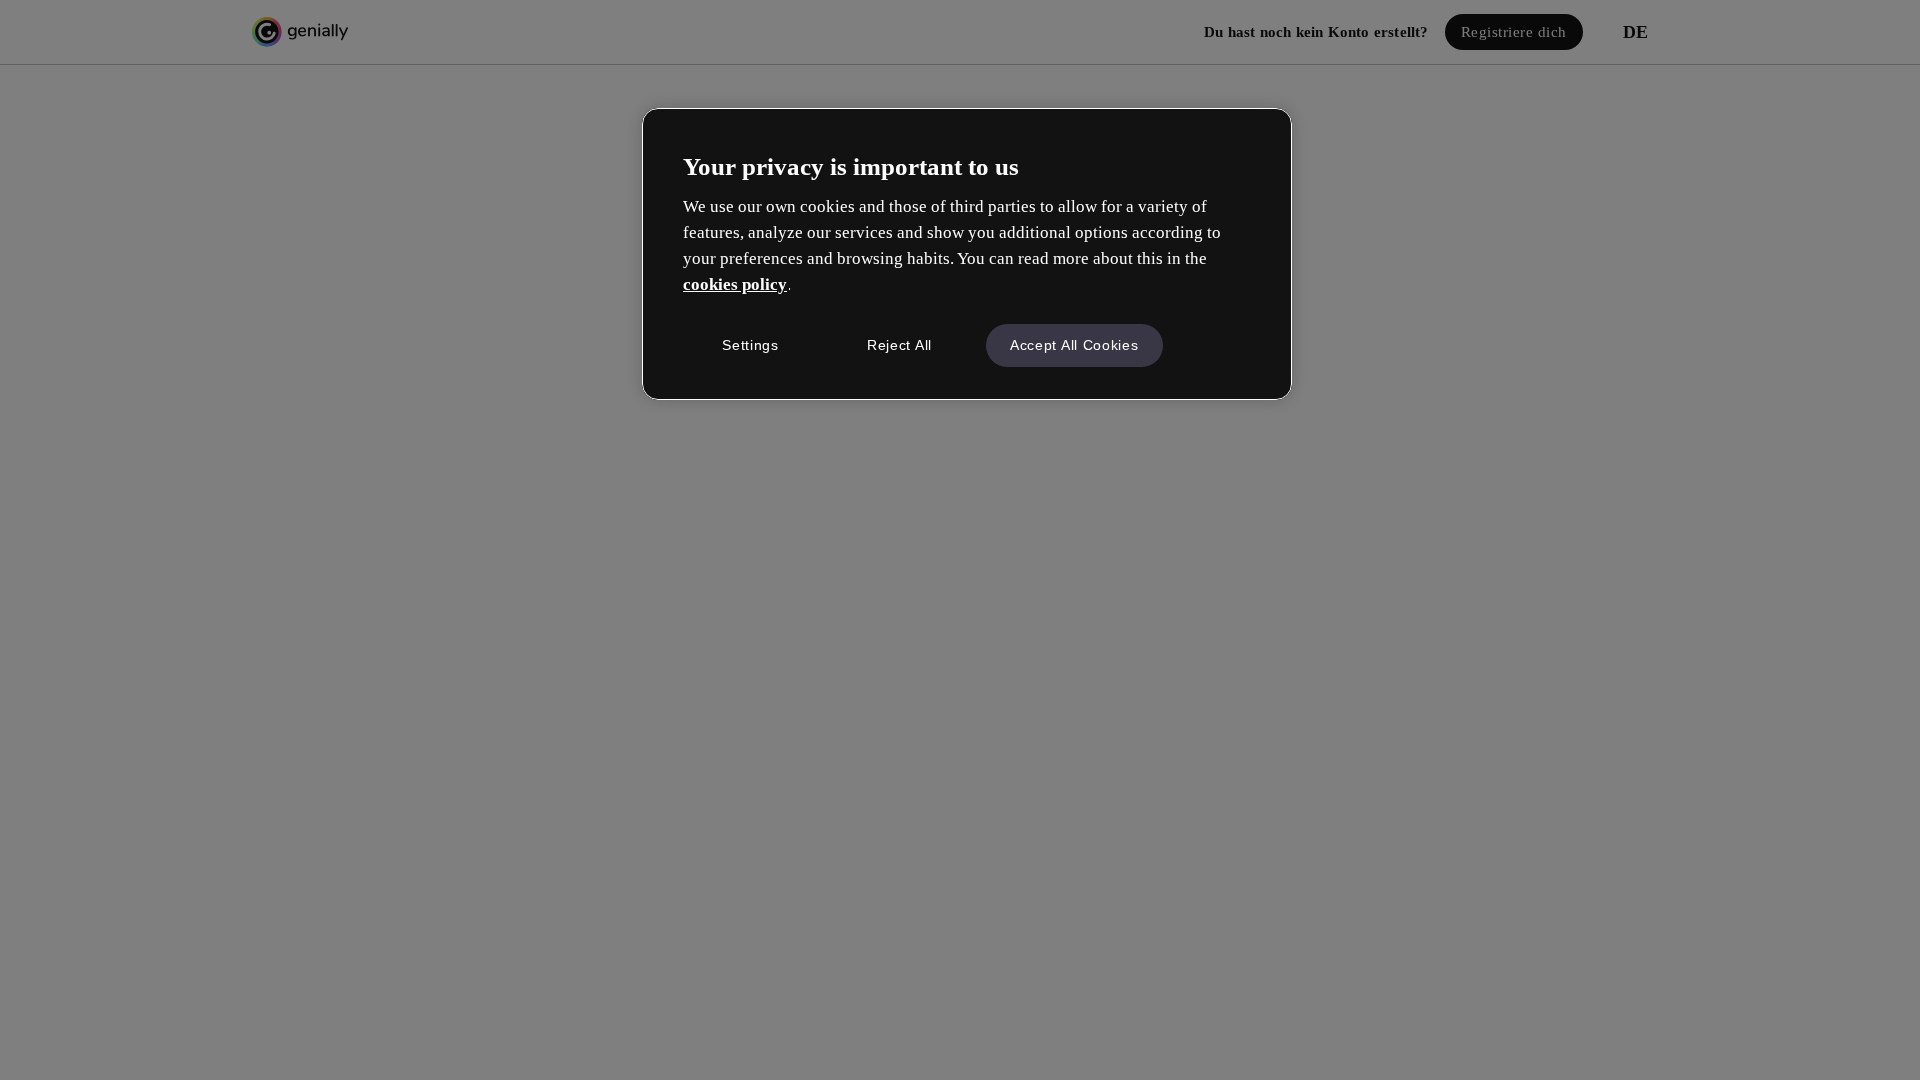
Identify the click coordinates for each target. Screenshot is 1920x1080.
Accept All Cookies (1074, 345)
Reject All (899, 345)
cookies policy (735, 284)
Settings (750, 345)
